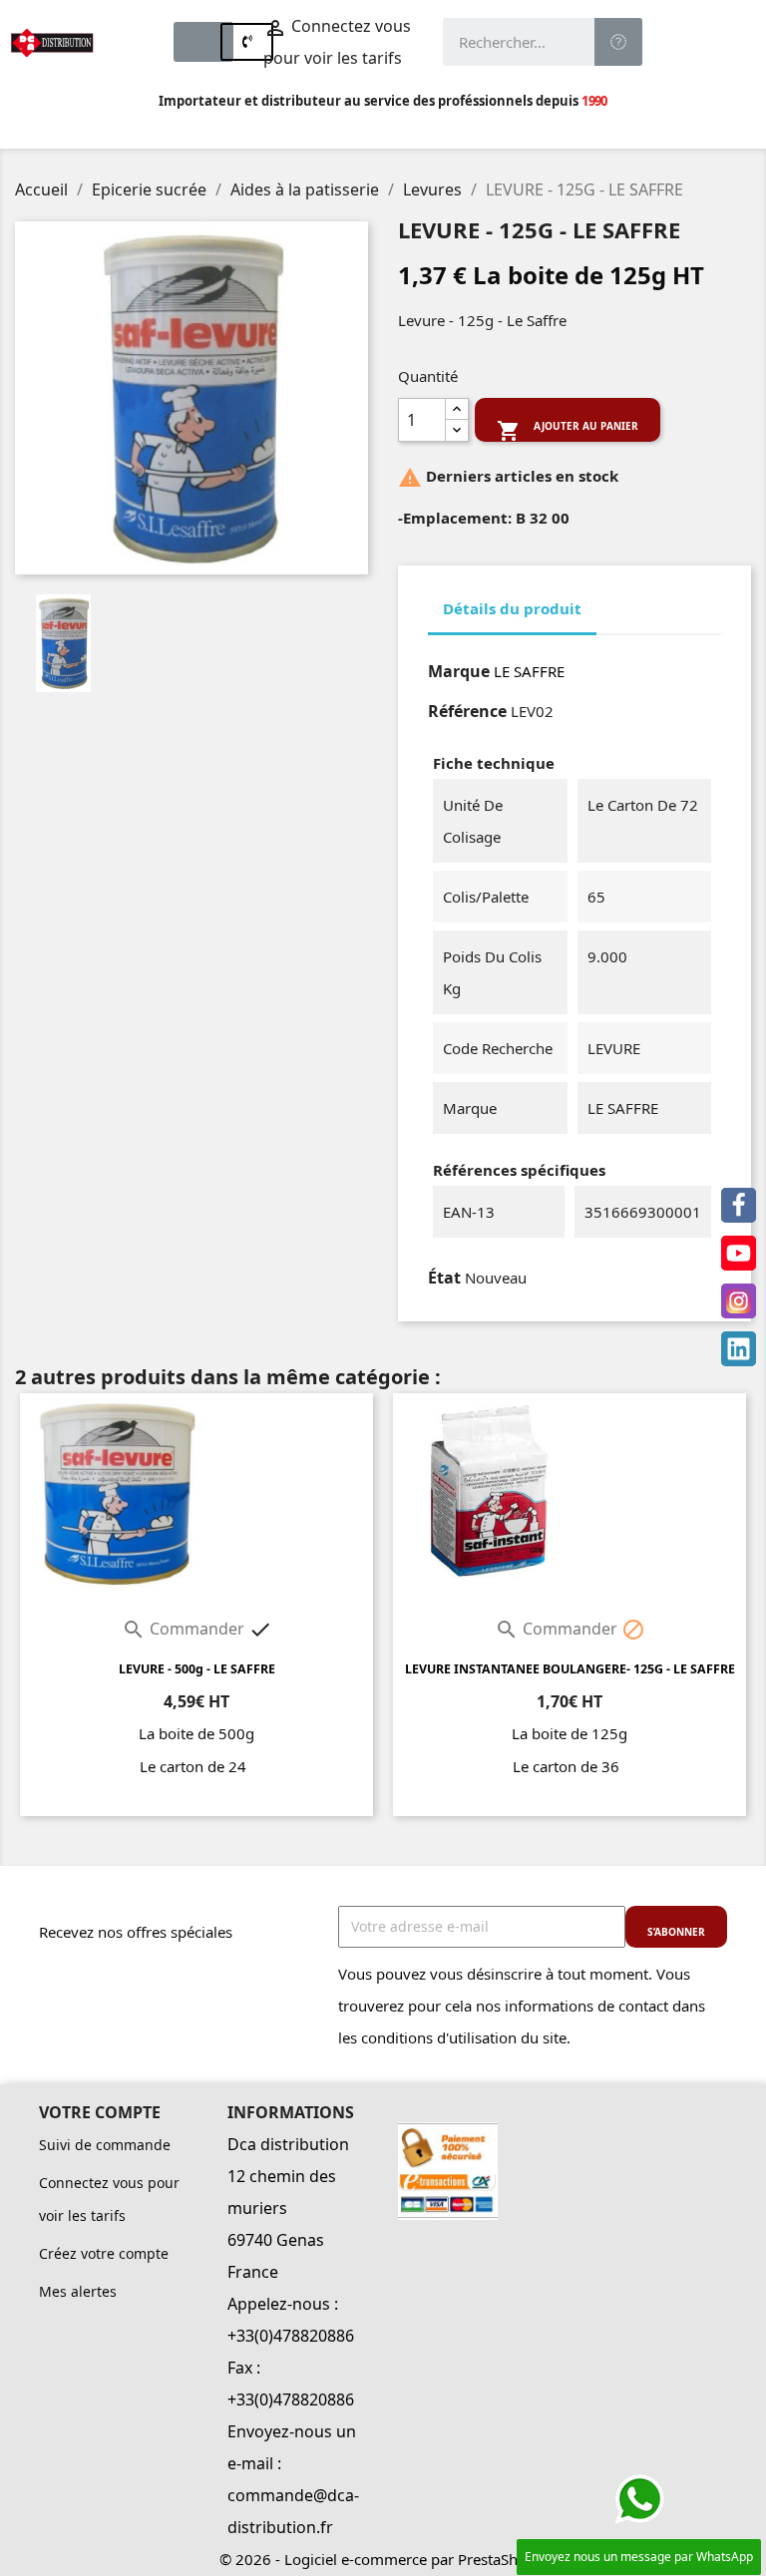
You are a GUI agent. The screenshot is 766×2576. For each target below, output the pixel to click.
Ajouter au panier (568, 430)
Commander (185, 1629)
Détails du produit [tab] (512, 608)
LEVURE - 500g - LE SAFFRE (197, 1669)
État (444, 1278)
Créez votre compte (104, 2253)
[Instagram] (739, 1301)
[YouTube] (739, 1253)
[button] (203, 42)
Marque (459, 671)
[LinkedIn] (739, 1349)
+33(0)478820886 (291, 2336)
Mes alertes (78, 2291)
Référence (467, 711)
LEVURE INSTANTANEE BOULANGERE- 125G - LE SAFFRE (570, 1669)
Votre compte (100, 2112)
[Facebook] (739, 1205)
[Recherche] (618, 42)
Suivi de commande (105, 2145)
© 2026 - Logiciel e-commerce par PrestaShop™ (383, 2559)
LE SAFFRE (529, 671)
